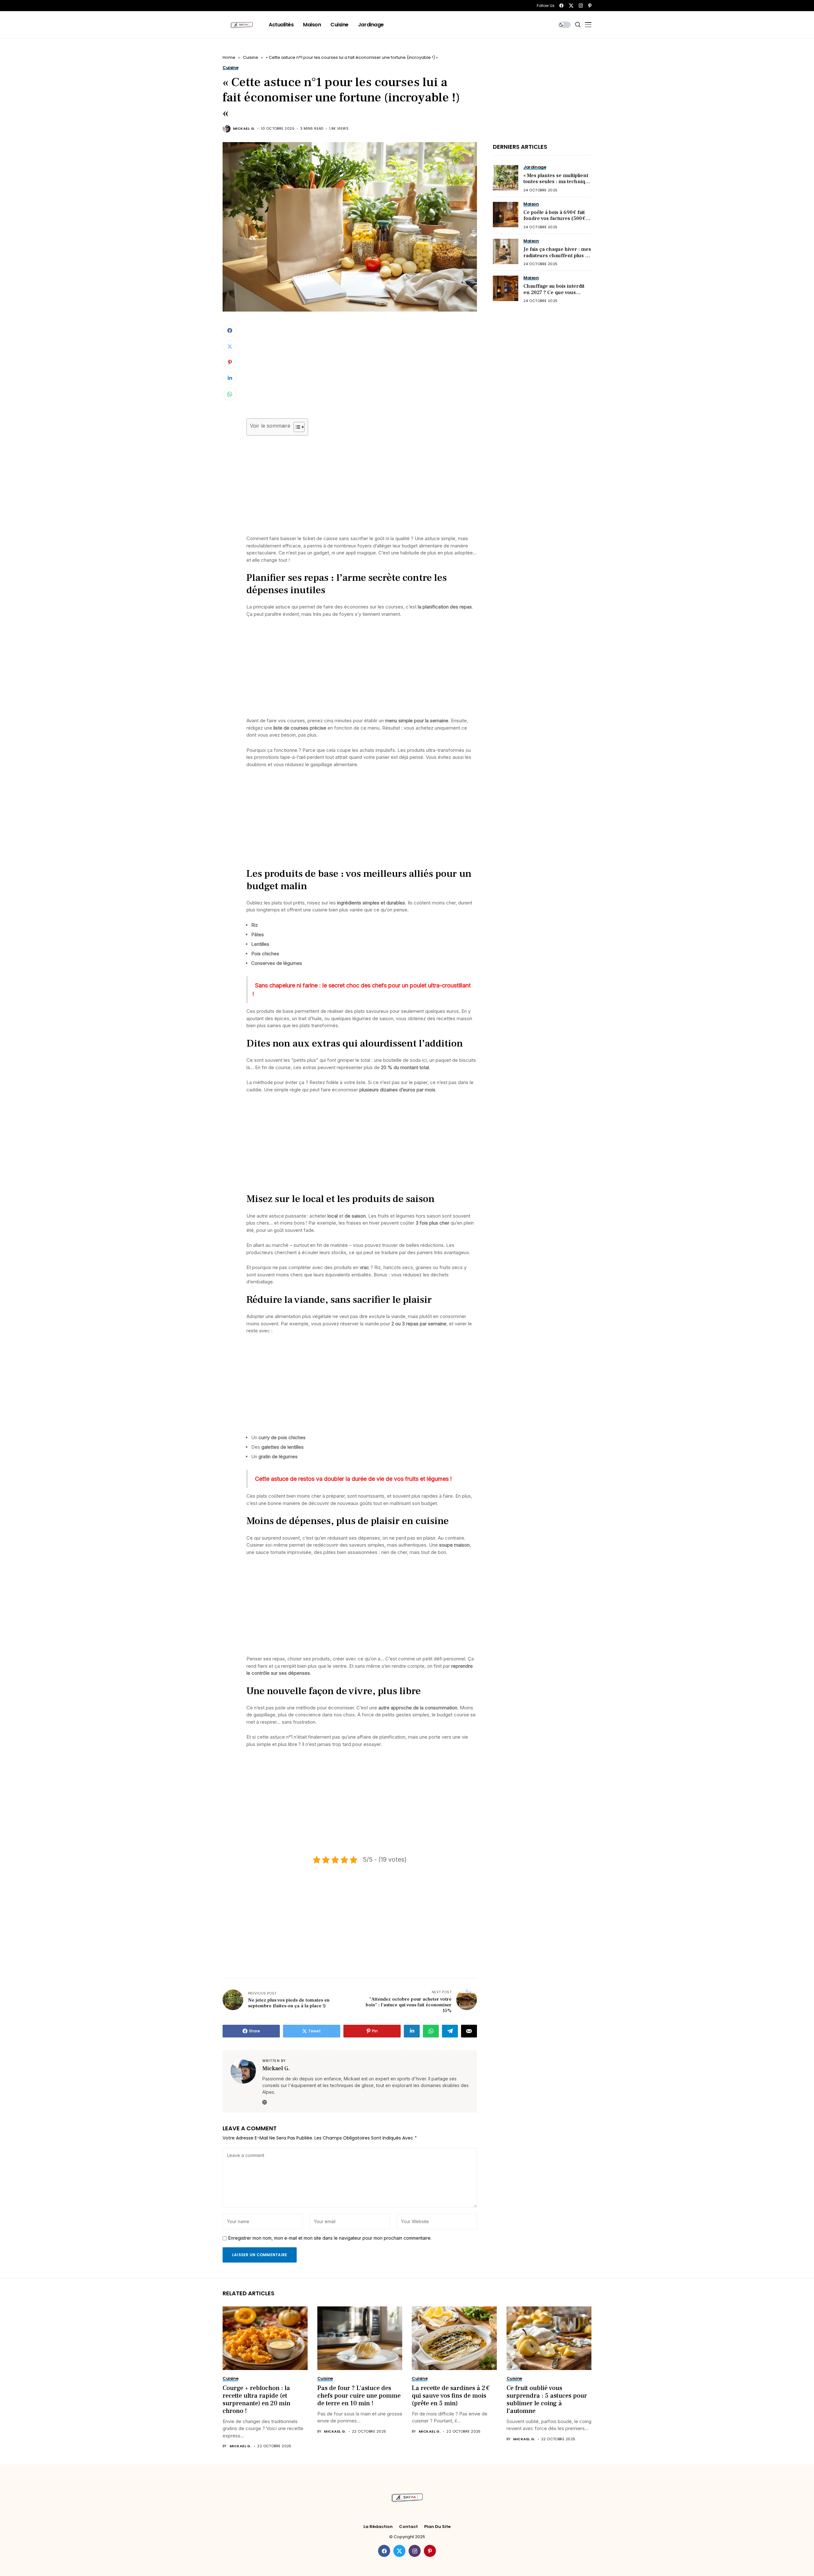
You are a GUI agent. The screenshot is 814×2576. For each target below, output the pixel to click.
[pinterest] (590, 6)
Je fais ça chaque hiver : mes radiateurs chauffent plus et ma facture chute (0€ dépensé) (557, 258)
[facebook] (561, 6)
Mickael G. (244, 129)
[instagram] (581, 6)
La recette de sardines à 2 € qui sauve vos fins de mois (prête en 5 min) (451, 2396)
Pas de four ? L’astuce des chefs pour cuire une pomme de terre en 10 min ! (359, 2396)
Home (229, 57)
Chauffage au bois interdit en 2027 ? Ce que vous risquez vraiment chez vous (556, 292)
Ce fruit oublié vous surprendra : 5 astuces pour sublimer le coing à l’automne (547, 2400)
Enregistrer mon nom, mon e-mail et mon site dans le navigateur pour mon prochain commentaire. (330, 2238)
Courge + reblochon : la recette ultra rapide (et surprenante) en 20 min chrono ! (256, 2400)
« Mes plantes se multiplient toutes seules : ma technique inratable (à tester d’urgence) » (557, 185)
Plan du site (437, 2527)
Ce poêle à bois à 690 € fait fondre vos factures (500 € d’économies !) (554, 218)
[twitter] (571, 6)
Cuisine (251, 57)
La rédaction (378, 2527)
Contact (408, 2527)
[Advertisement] (362, 371)
